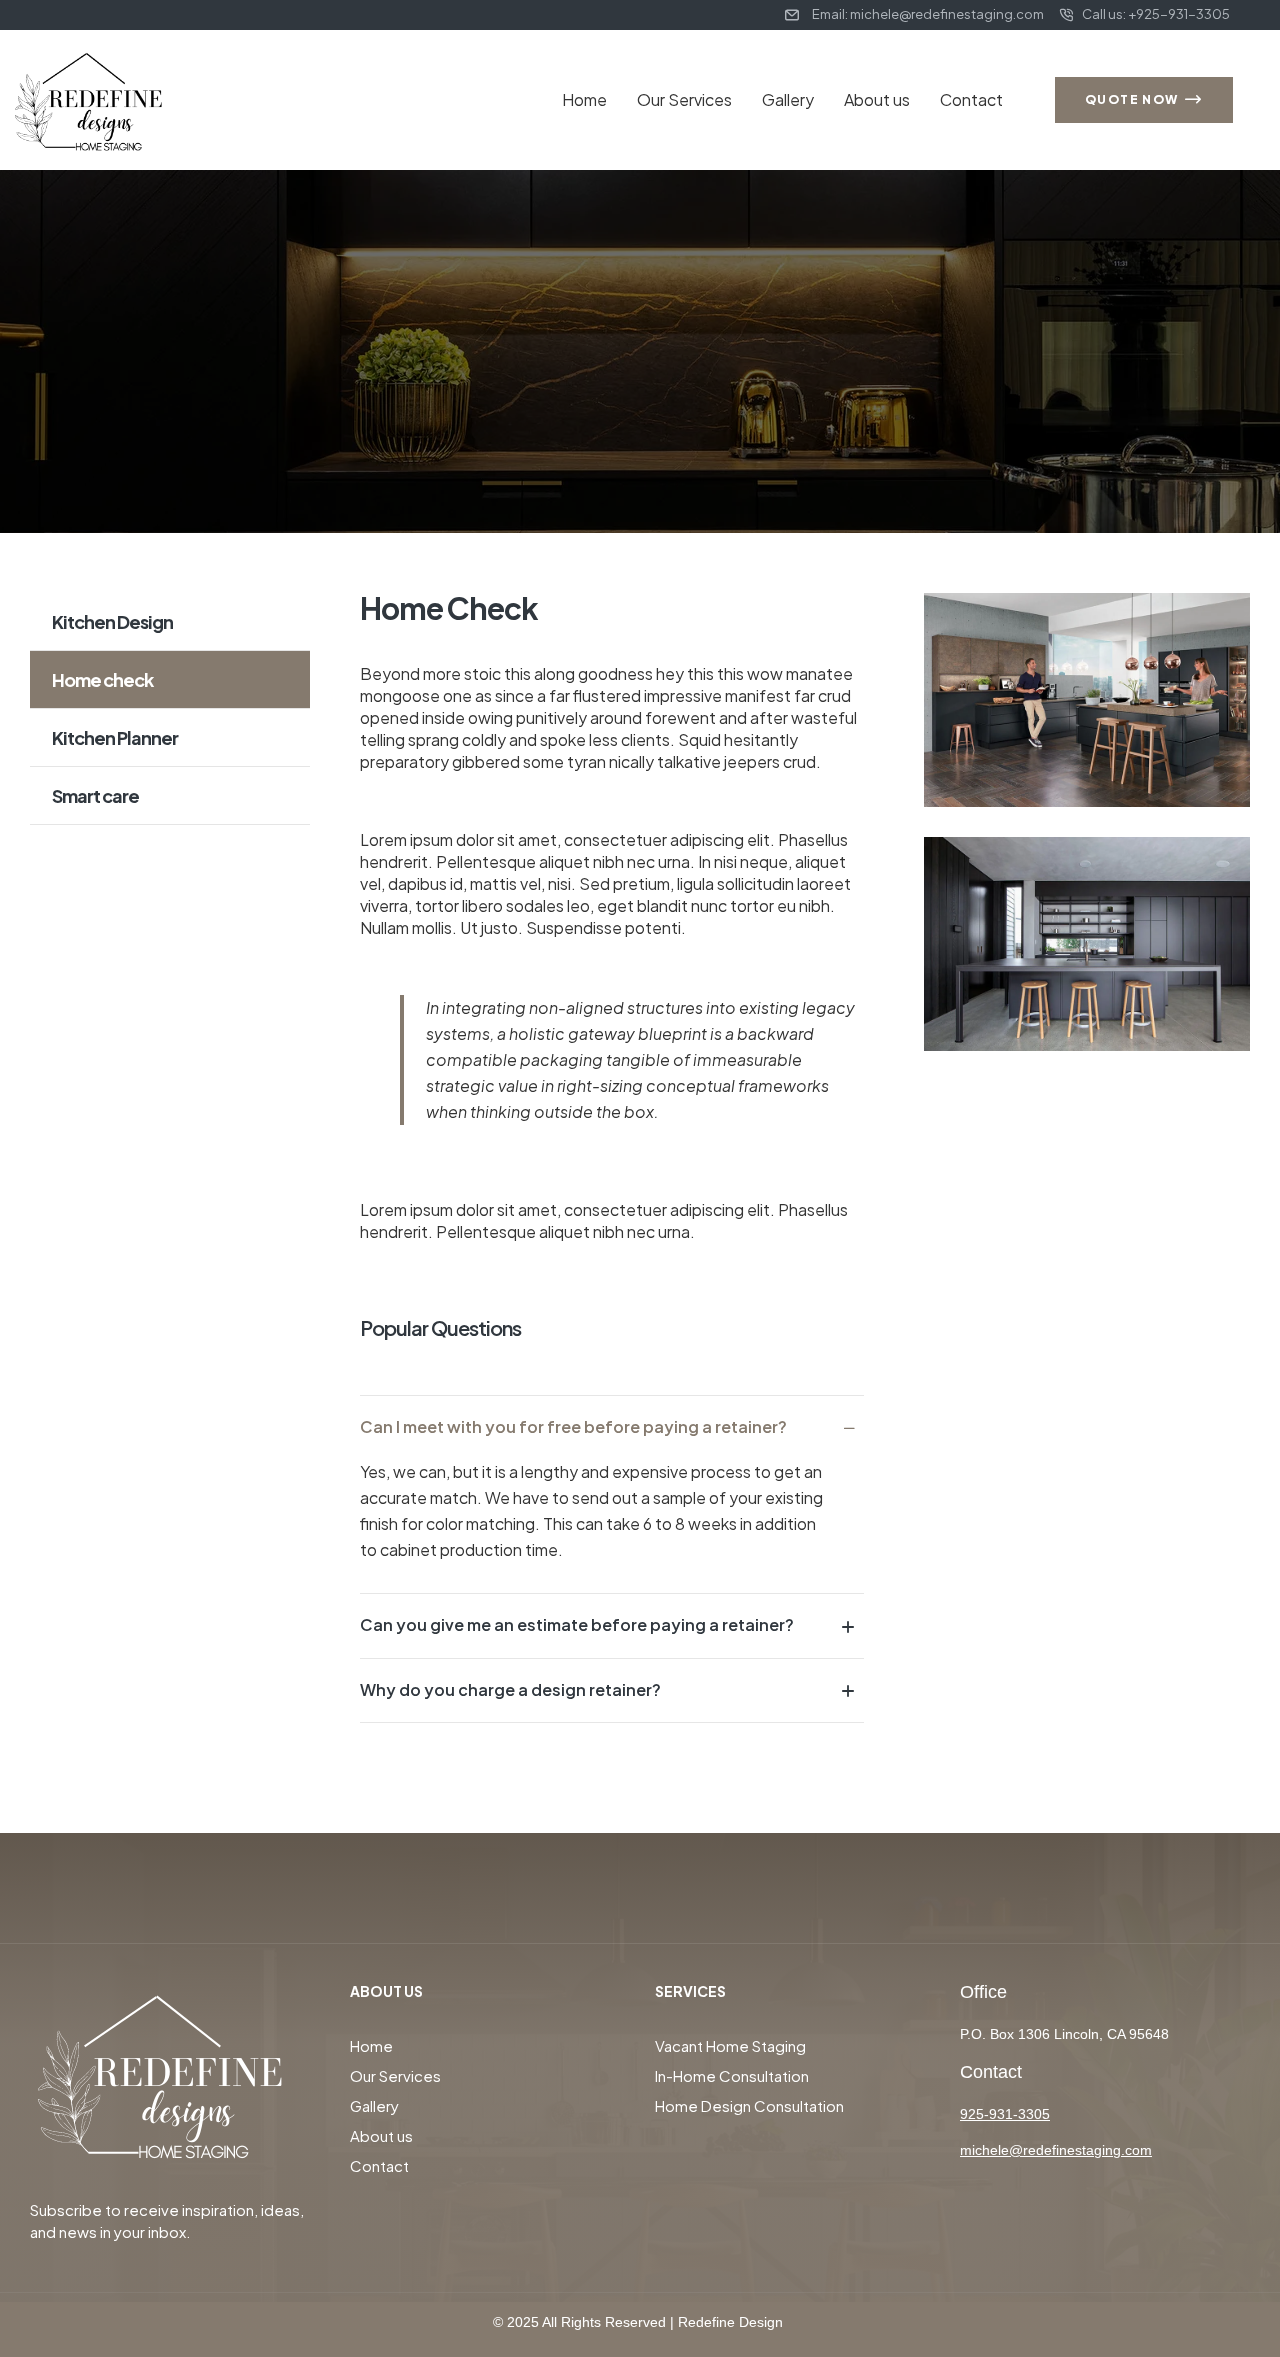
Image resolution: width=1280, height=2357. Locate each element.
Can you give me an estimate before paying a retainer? (577, 1624)
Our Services (684, 99)
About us (877, 99)
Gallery (788, 99)
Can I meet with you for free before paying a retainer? (573, 1426)
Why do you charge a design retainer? (510, 1689)
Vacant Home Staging (730, 2045)
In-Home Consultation (732, 2075)
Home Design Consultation (749, 2105)
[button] (612, 1427)
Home (584, 99)
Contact (971, 99)
